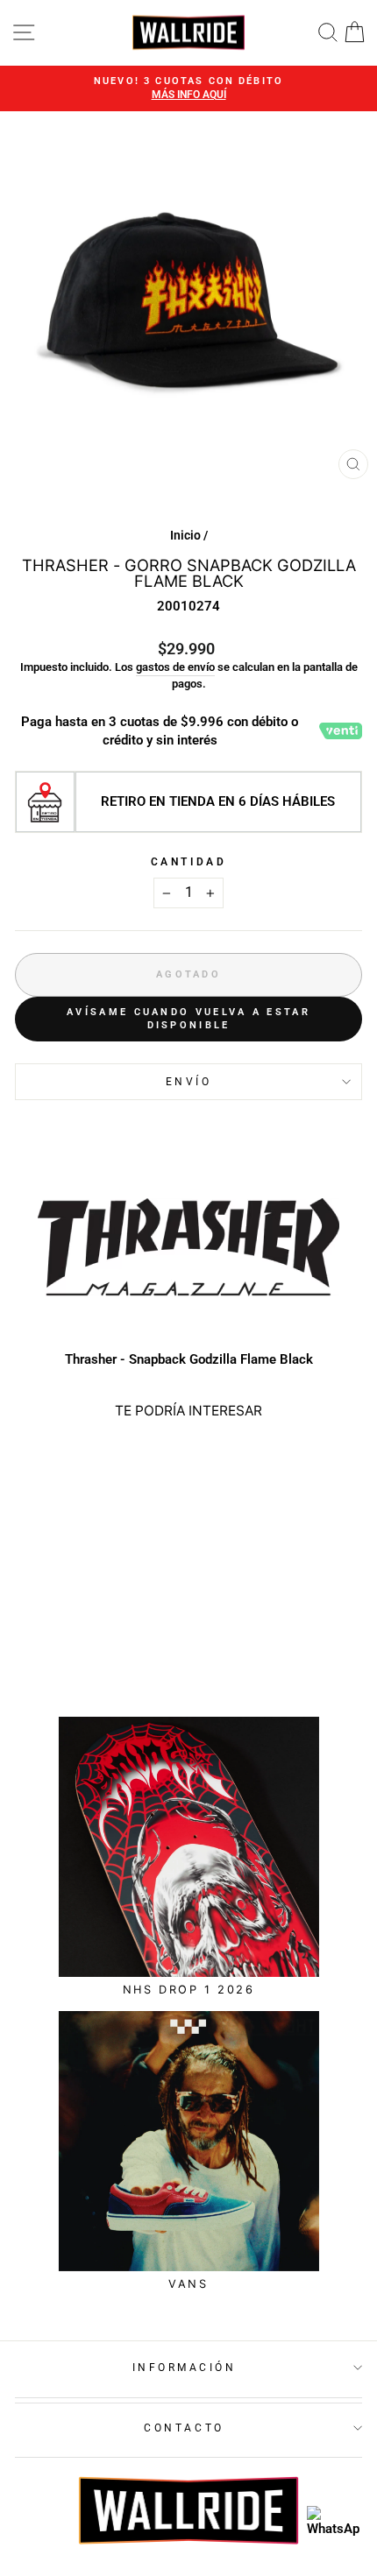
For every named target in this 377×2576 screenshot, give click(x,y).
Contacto (184, 2428)
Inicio (185, 535)
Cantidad (188, 862)
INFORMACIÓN (185, 2368)
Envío (189, 1082)
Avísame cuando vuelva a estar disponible (188, 1019)
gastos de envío (175, 667)
